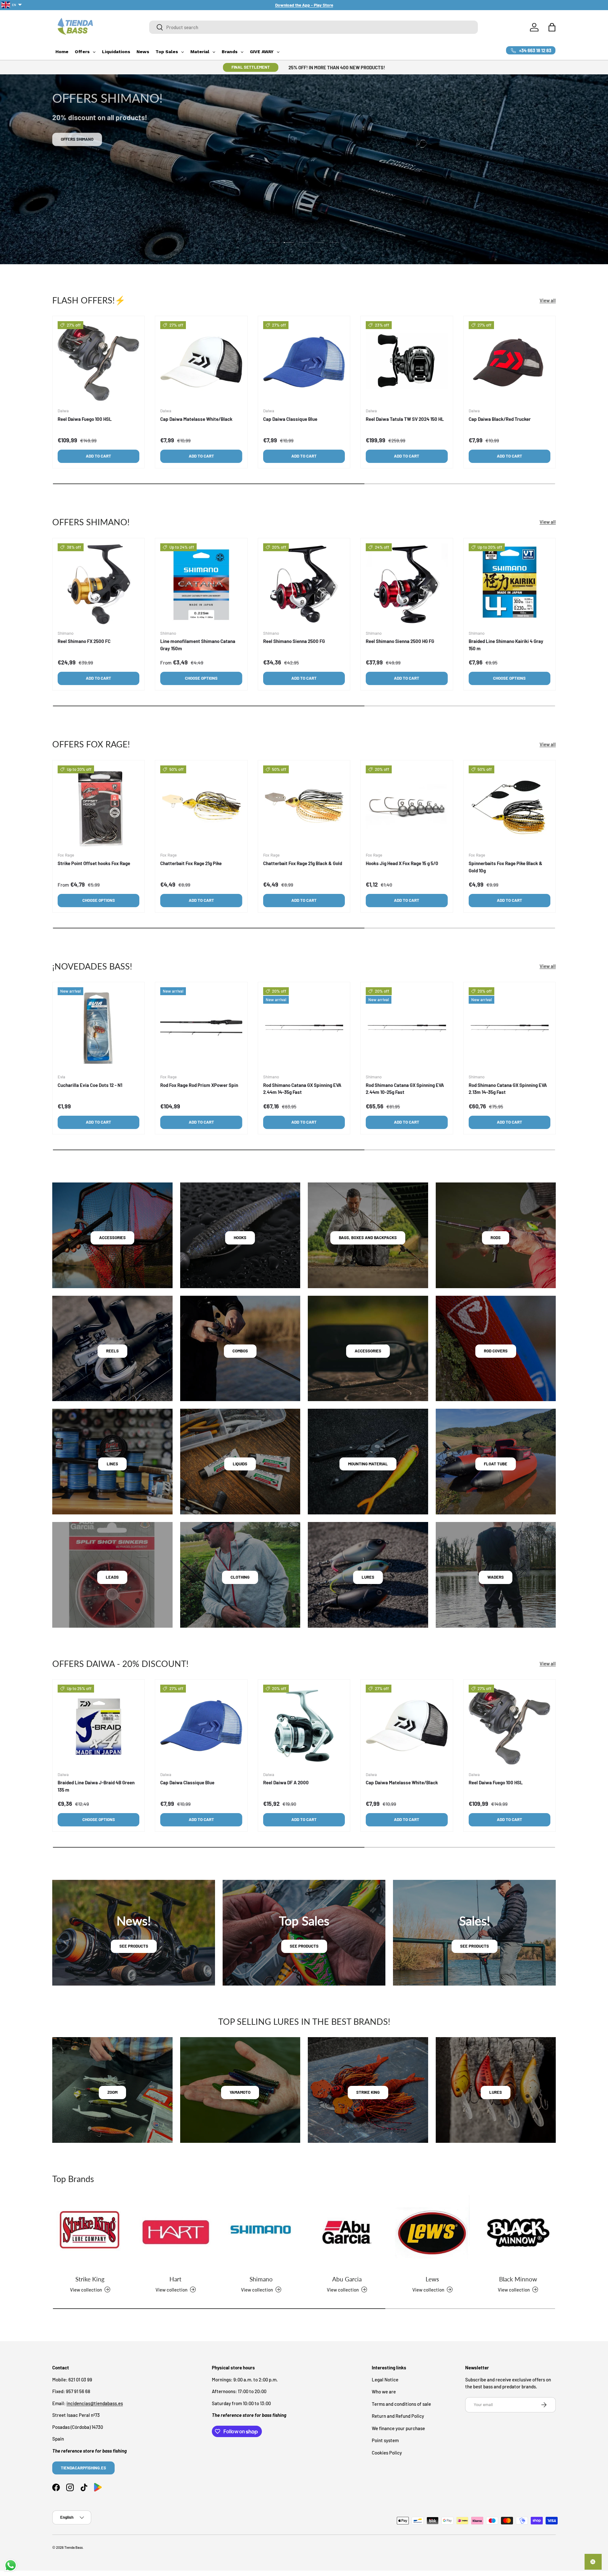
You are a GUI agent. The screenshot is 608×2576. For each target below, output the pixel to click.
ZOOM (112, 2092)
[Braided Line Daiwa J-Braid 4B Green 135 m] (98, 1725)
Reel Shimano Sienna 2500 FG (294, 641)
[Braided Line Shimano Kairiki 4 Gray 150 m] (510, 584)
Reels (112, 1351)
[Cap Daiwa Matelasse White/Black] (201, 362)
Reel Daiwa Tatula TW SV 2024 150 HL (405, 419)
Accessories (112, 1238)
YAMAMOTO (240, 2092)
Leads (112, 1577)
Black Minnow (518, 2279)
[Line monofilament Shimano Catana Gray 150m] (201, 584)
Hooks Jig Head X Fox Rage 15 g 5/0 (402, 863)
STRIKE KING (368, 2092)
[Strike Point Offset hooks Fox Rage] (98, 806)
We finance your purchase (398, 2428)
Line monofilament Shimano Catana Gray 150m (198, 645)
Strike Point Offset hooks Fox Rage (94, 863)
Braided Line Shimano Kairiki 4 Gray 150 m (506, 645)
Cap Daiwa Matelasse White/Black (196, 419)
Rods (496, 1238)
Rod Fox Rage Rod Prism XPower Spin (199, 1085)
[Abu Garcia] (347, 2232)
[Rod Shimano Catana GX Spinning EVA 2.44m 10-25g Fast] (407, 1028)
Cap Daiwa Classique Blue (290, 419)
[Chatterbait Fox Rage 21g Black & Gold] (304, 806)
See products (134, 1946)
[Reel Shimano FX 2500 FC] (98, 584)
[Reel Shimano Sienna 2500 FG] (304, 584)
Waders (496, 1577)
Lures (368, 1577)
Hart (175, 2279)
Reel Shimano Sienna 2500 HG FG (400, 641)
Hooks (240, 1238)
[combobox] (313, 27)
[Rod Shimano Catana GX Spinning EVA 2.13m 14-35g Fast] (510, 1028)
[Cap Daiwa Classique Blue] (304, 362)
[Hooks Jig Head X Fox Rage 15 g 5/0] (407, 806)
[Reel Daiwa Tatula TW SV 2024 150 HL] (407, 362)
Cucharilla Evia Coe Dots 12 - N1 (90, 1085)
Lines (112, 1464)
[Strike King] (90, 2232)
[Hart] (175, 2232)
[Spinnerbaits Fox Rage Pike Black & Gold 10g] (510, 806)
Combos (240, 1351)
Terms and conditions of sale (401, 2404)
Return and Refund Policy (398, 2416)
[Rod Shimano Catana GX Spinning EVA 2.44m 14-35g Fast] (304, 1028)
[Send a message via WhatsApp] (11, 2565)
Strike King (90, 2279)
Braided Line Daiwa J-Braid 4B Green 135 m (96, 1786)
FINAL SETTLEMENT (251, 67)
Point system (385, 2440)
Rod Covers (496, 1351)
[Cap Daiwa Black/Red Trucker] (510, 362)
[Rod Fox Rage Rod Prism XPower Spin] (201, 1028)
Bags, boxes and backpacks (368, 1238)
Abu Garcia (347, 2279)
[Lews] (432, 2232)
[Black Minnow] (518, 2232)
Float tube (496, 1464)
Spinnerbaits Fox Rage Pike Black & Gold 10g (506, 867)
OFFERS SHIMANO (77, 139)
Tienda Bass (73, 2547)
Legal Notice (385, 2379)
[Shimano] (261, 2232)
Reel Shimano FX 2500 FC (84, 641)
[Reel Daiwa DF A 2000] (304, 1725)
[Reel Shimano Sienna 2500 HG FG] (407, 584)
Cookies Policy (387, 2452)
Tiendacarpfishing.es (83, 2467)
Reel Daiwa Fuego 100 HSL (85, 419)
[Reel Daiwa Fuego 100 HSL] (98, 362)
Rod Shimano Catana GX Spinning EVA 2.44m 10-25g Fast (405, 1089)
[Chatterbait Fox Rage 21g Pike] (201, 806)
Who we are (384, 2392)
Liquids (240, 1464)
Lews (432, 2279)
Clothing (240, 1577)
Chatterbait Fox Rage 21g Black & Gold (303, 863)
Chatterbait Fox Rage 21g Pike (191, 863)
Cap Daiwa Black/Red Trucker (500, 419)
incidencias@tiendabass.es (95, 2403)
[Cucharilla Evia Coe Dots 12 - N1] (98, 1028)
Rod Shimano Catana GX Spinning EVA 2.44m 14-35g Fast (302, 1089)
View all (548, 300)
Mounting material (368, 1464)
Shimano (261, 2279)
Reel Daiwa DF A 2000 (286, 1782)
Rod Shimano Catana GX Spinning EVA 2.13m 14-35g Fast (508, 1089)
